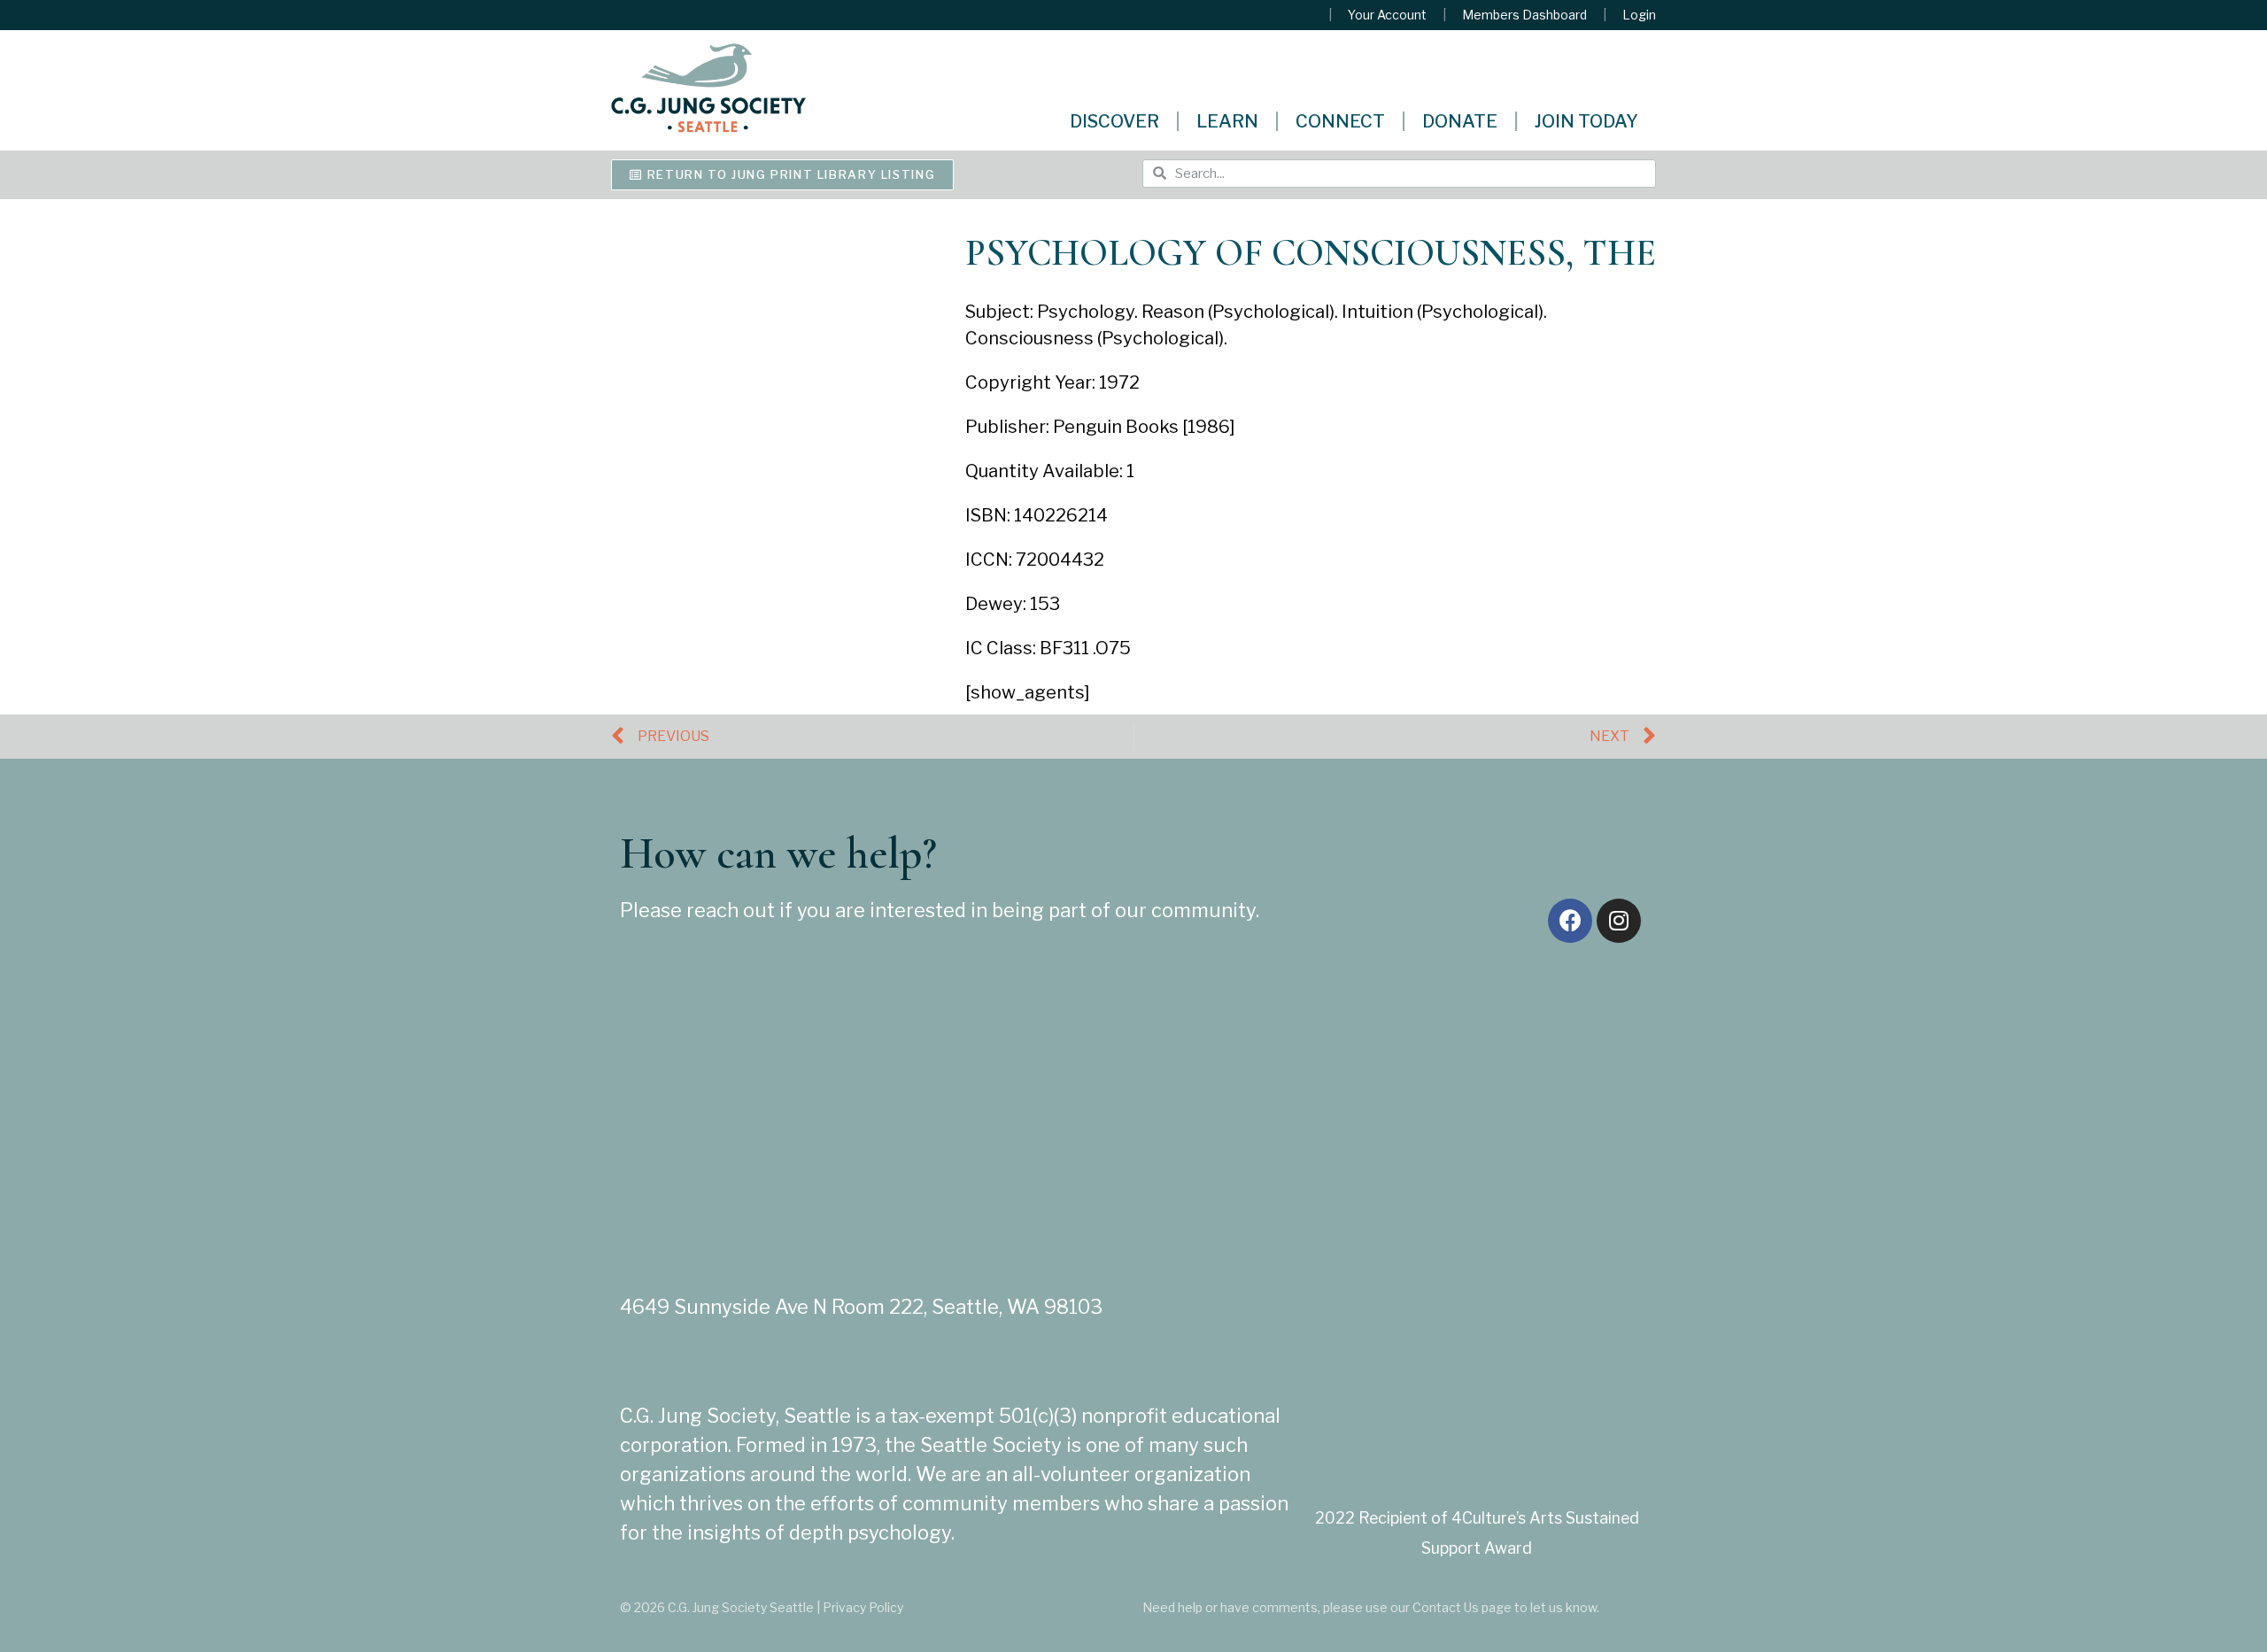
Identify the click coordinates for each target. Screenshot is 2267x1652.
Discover (1114, 121)
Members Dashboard (1524, 15)
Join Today (1586, 121)
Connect (1340, 121)
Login (1639, 15)
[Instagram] (1619, 921)
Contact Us (1446, 1607)
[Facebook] (1570, 921)
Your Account (1387, 15)
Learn (1227, 121)
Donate (1460, 121)
